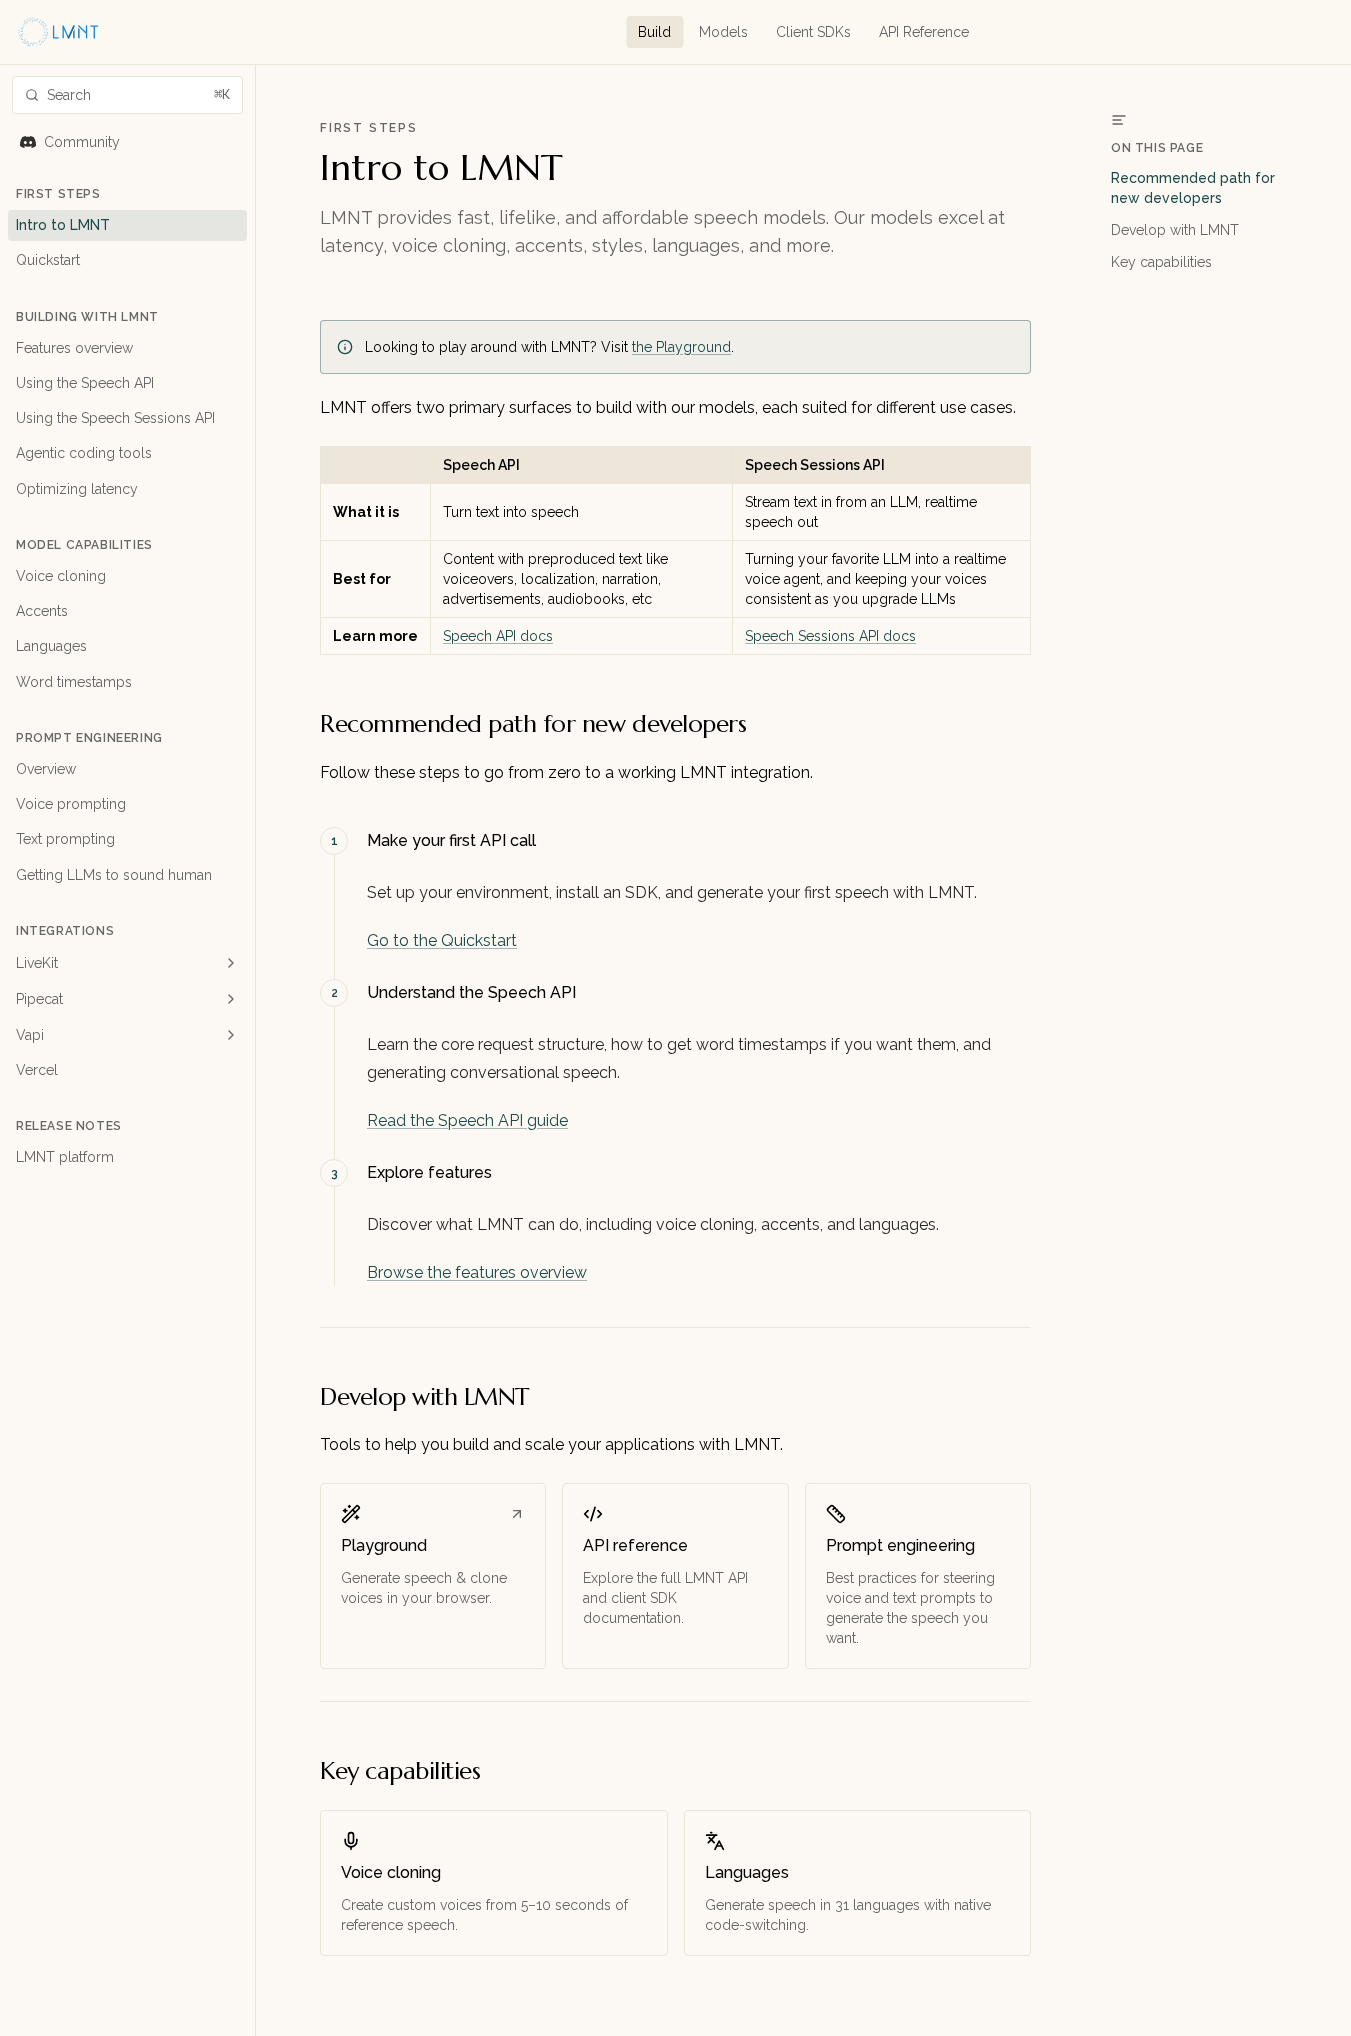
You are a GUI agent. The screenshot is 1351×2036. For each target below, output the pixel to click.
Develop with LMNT (1175, 230)
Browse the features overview (477, 1272)
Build (654, 32)
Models (723, 32)
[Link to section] (760, 724)
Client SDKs (813, 32)
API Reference (924, 32)
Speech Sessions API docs (830, 636)
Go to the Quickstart (442, 940)
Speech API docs (498, 636)
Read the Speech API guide (467, 1120)
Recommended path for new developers (1193, 188)
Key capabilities (1161, 262)
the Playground (681, 347)
